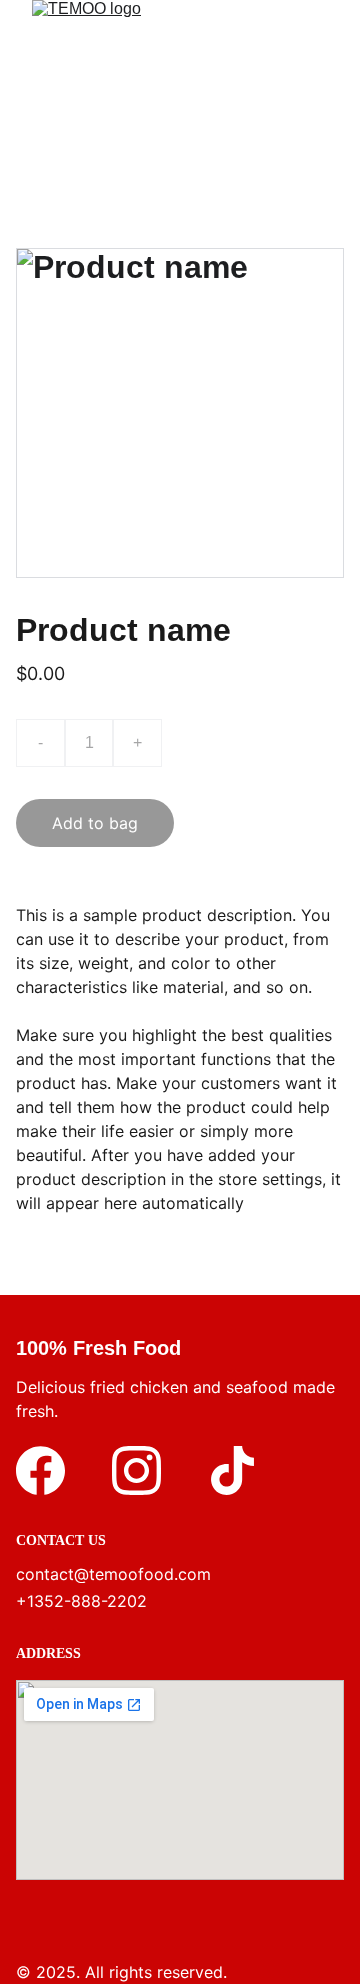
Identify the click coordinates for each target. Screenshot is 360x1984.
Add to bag (95, 823)
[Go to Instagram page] (136, 1470)
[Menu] (316, 96)
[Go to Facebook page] (40, 1470)
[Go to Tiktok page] (232, 1470)
